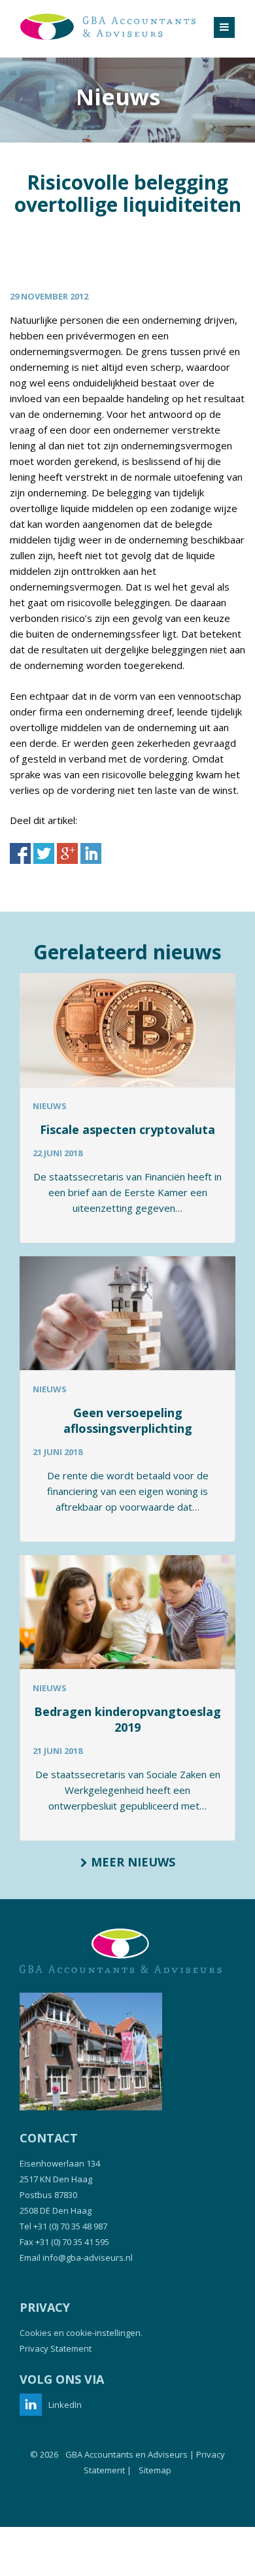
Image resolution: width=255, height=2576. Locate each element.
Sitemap (155, 2470)
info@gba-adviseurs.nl (88, 2258)
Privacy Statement (56, 2348)
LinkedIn (65, 2405)
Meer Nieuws (131, 1862)
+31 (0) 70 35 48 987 (70, 2226)
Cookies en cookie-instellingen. (81, 2333)
